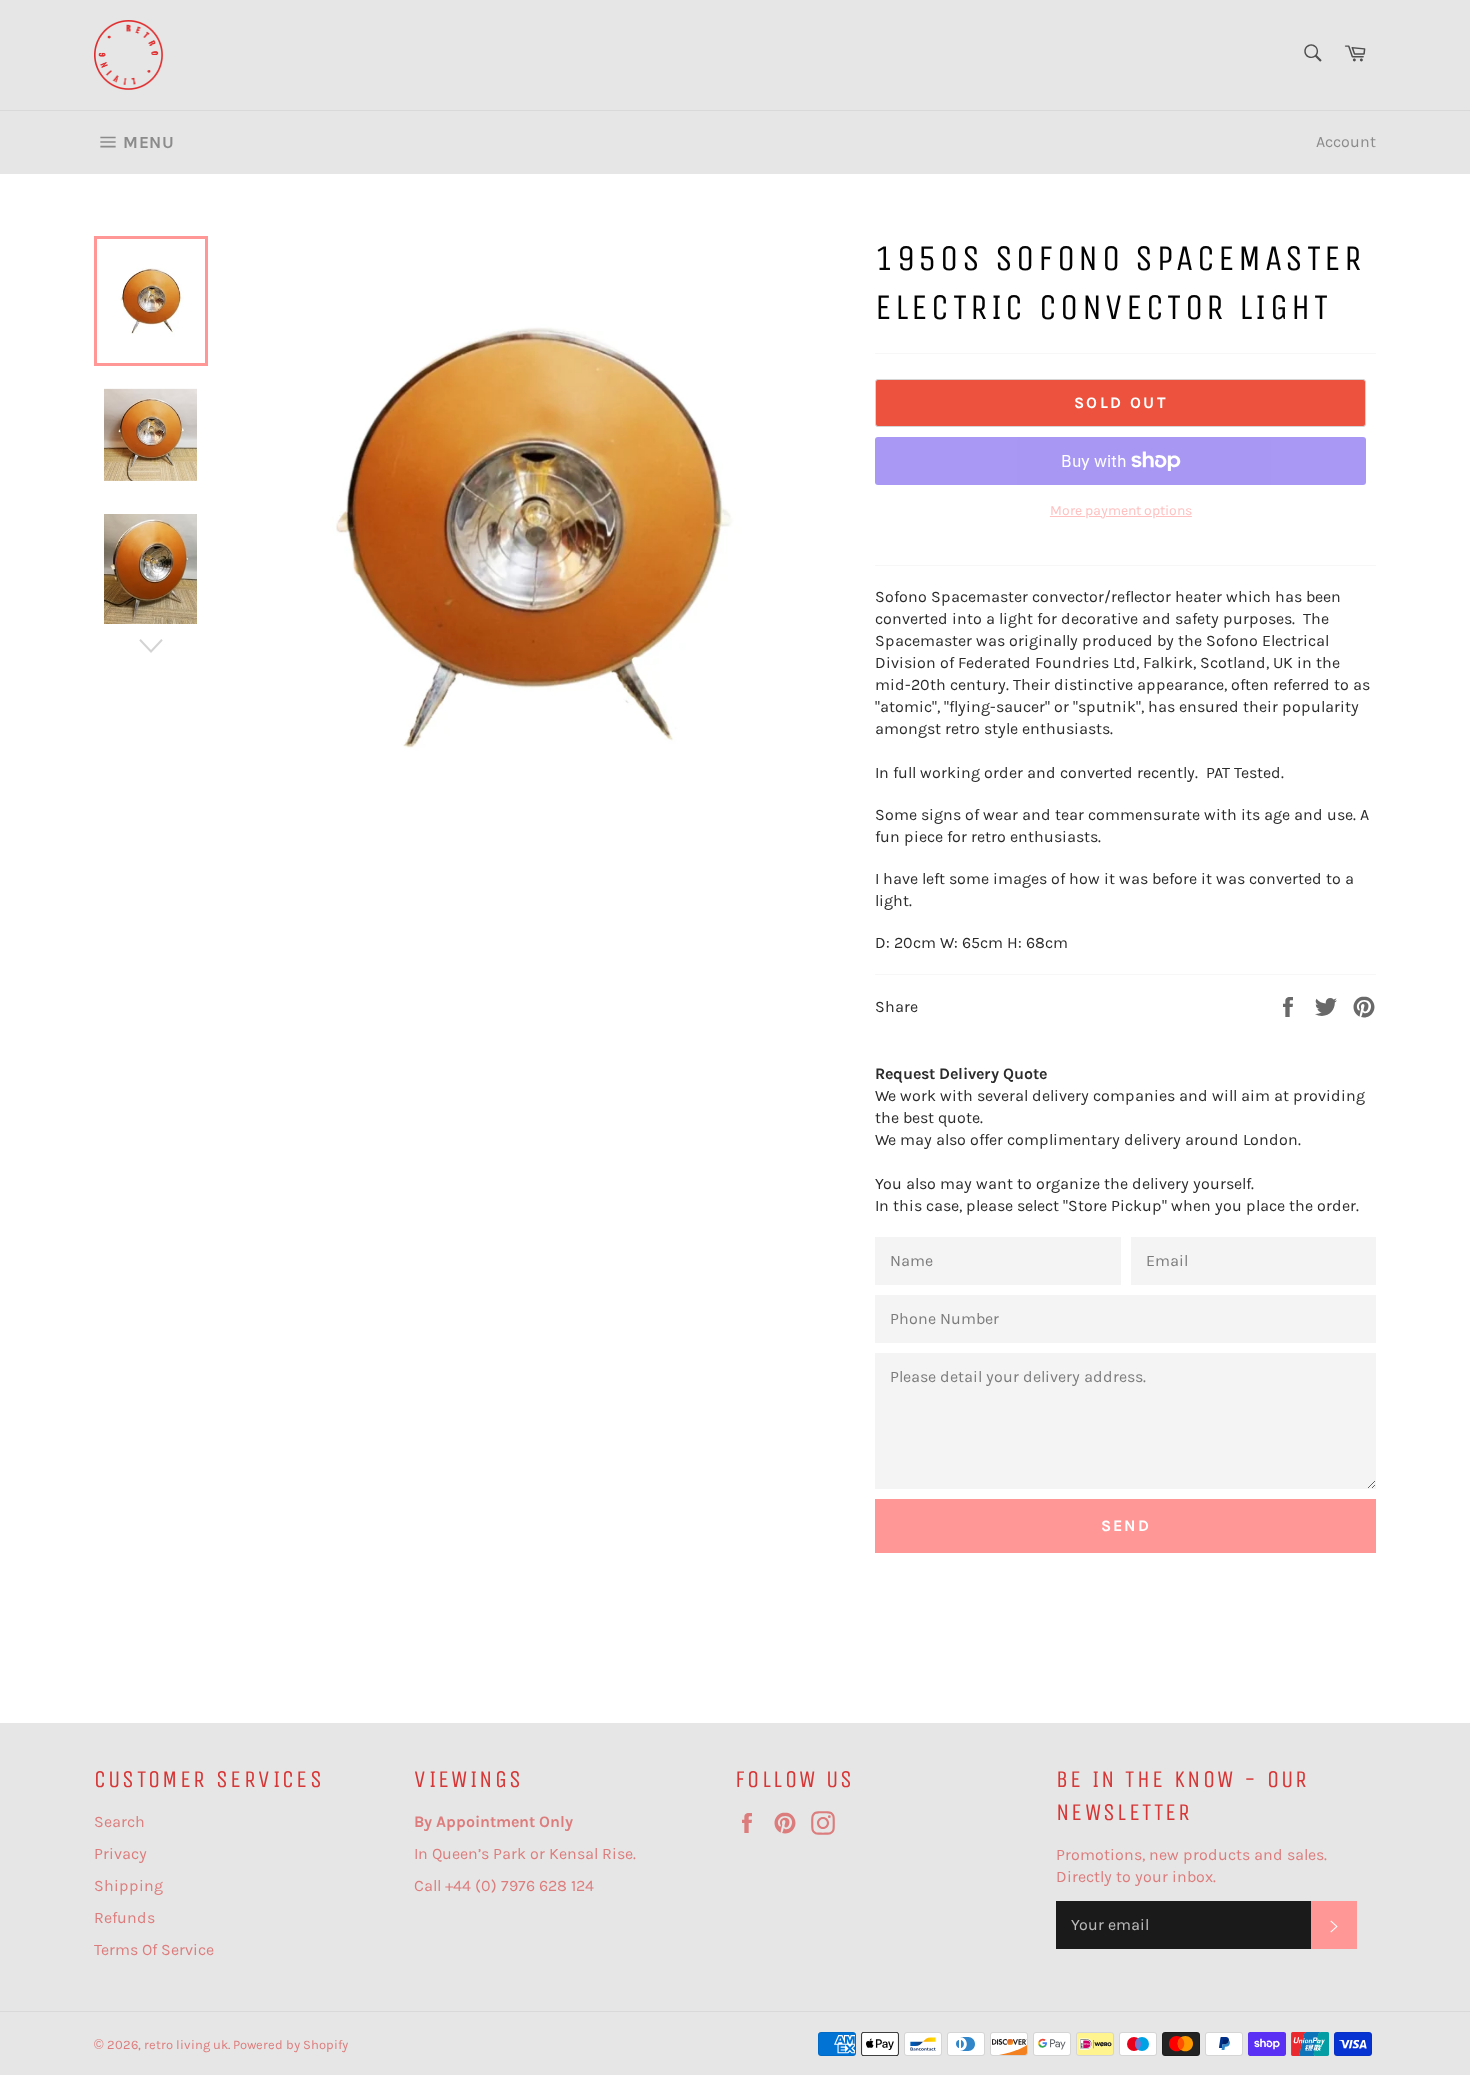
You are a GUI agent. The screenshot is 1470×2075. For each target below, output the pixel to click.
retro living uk (186, 2044)
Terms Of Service (154, 1949)
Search (119, 1821)
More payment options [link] (1121, 510)
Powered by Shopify (290, 2044)
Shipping (128, 1885)
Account (1346, 141)
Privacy (120, 1853)
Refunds (124, 1917)
